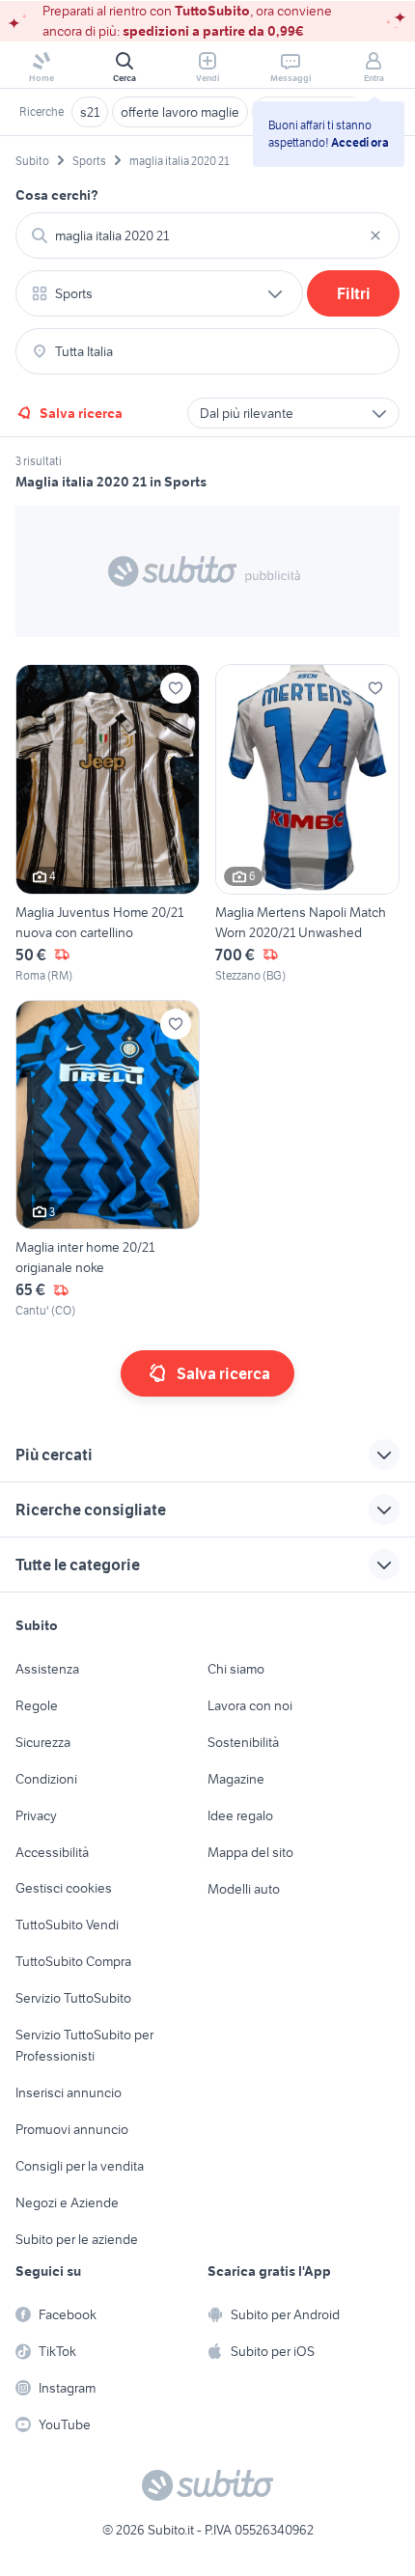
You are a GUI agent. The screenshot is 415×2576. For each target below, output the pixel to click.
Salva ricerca (81, 413)
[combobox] (207, 235)
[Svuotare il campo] (375, 235)
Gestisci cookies (64, 1888)
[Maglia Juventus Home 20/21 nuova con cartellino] (108, 824)
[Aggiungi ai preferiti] (176, 688)
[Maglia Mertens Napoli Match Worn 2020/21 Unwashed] (307, 824)
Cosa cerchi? (57, 195)
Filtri (354, 293)
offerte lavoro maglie (180, 112)
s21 (90, 112)
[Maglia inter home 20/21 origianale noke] (108, 1160)
